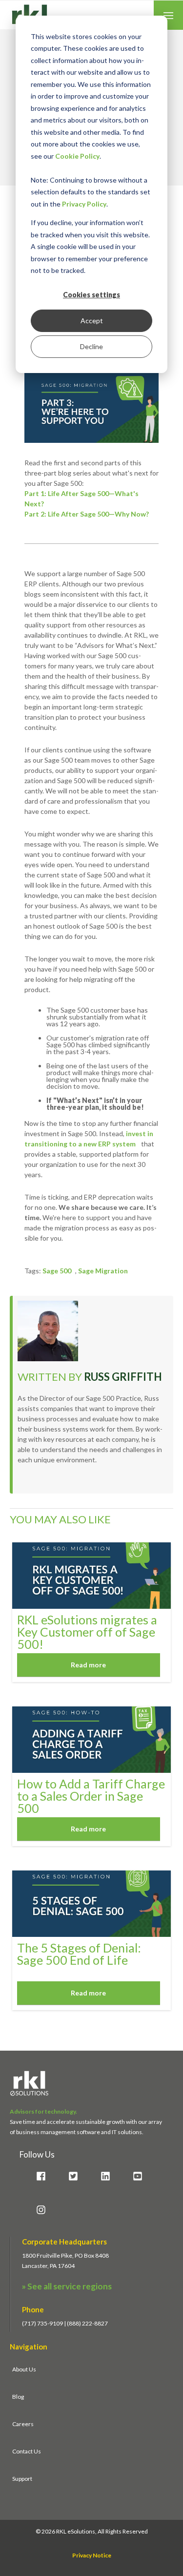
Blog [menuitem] (18, 2397)
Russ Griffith (123, 1377)
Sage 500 (57, 1271)
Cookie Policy (77, 156)
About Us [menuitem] (24, 2369)
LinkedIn (23, 1483)
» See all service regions (67, 2286)
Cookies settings (91, 295)
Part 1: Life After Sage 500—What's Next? (81, 499)
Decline (91, 346)
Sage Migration (103, 1271)
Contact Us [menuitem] (27, 2451)
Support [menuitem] (22, 2479)
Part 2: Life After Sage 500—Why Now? (87, 514)
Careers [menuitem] (23, 2424)
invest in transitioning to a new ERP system (89, 1139)
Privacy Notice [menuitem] (92, 2555)
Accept (92, 321)
